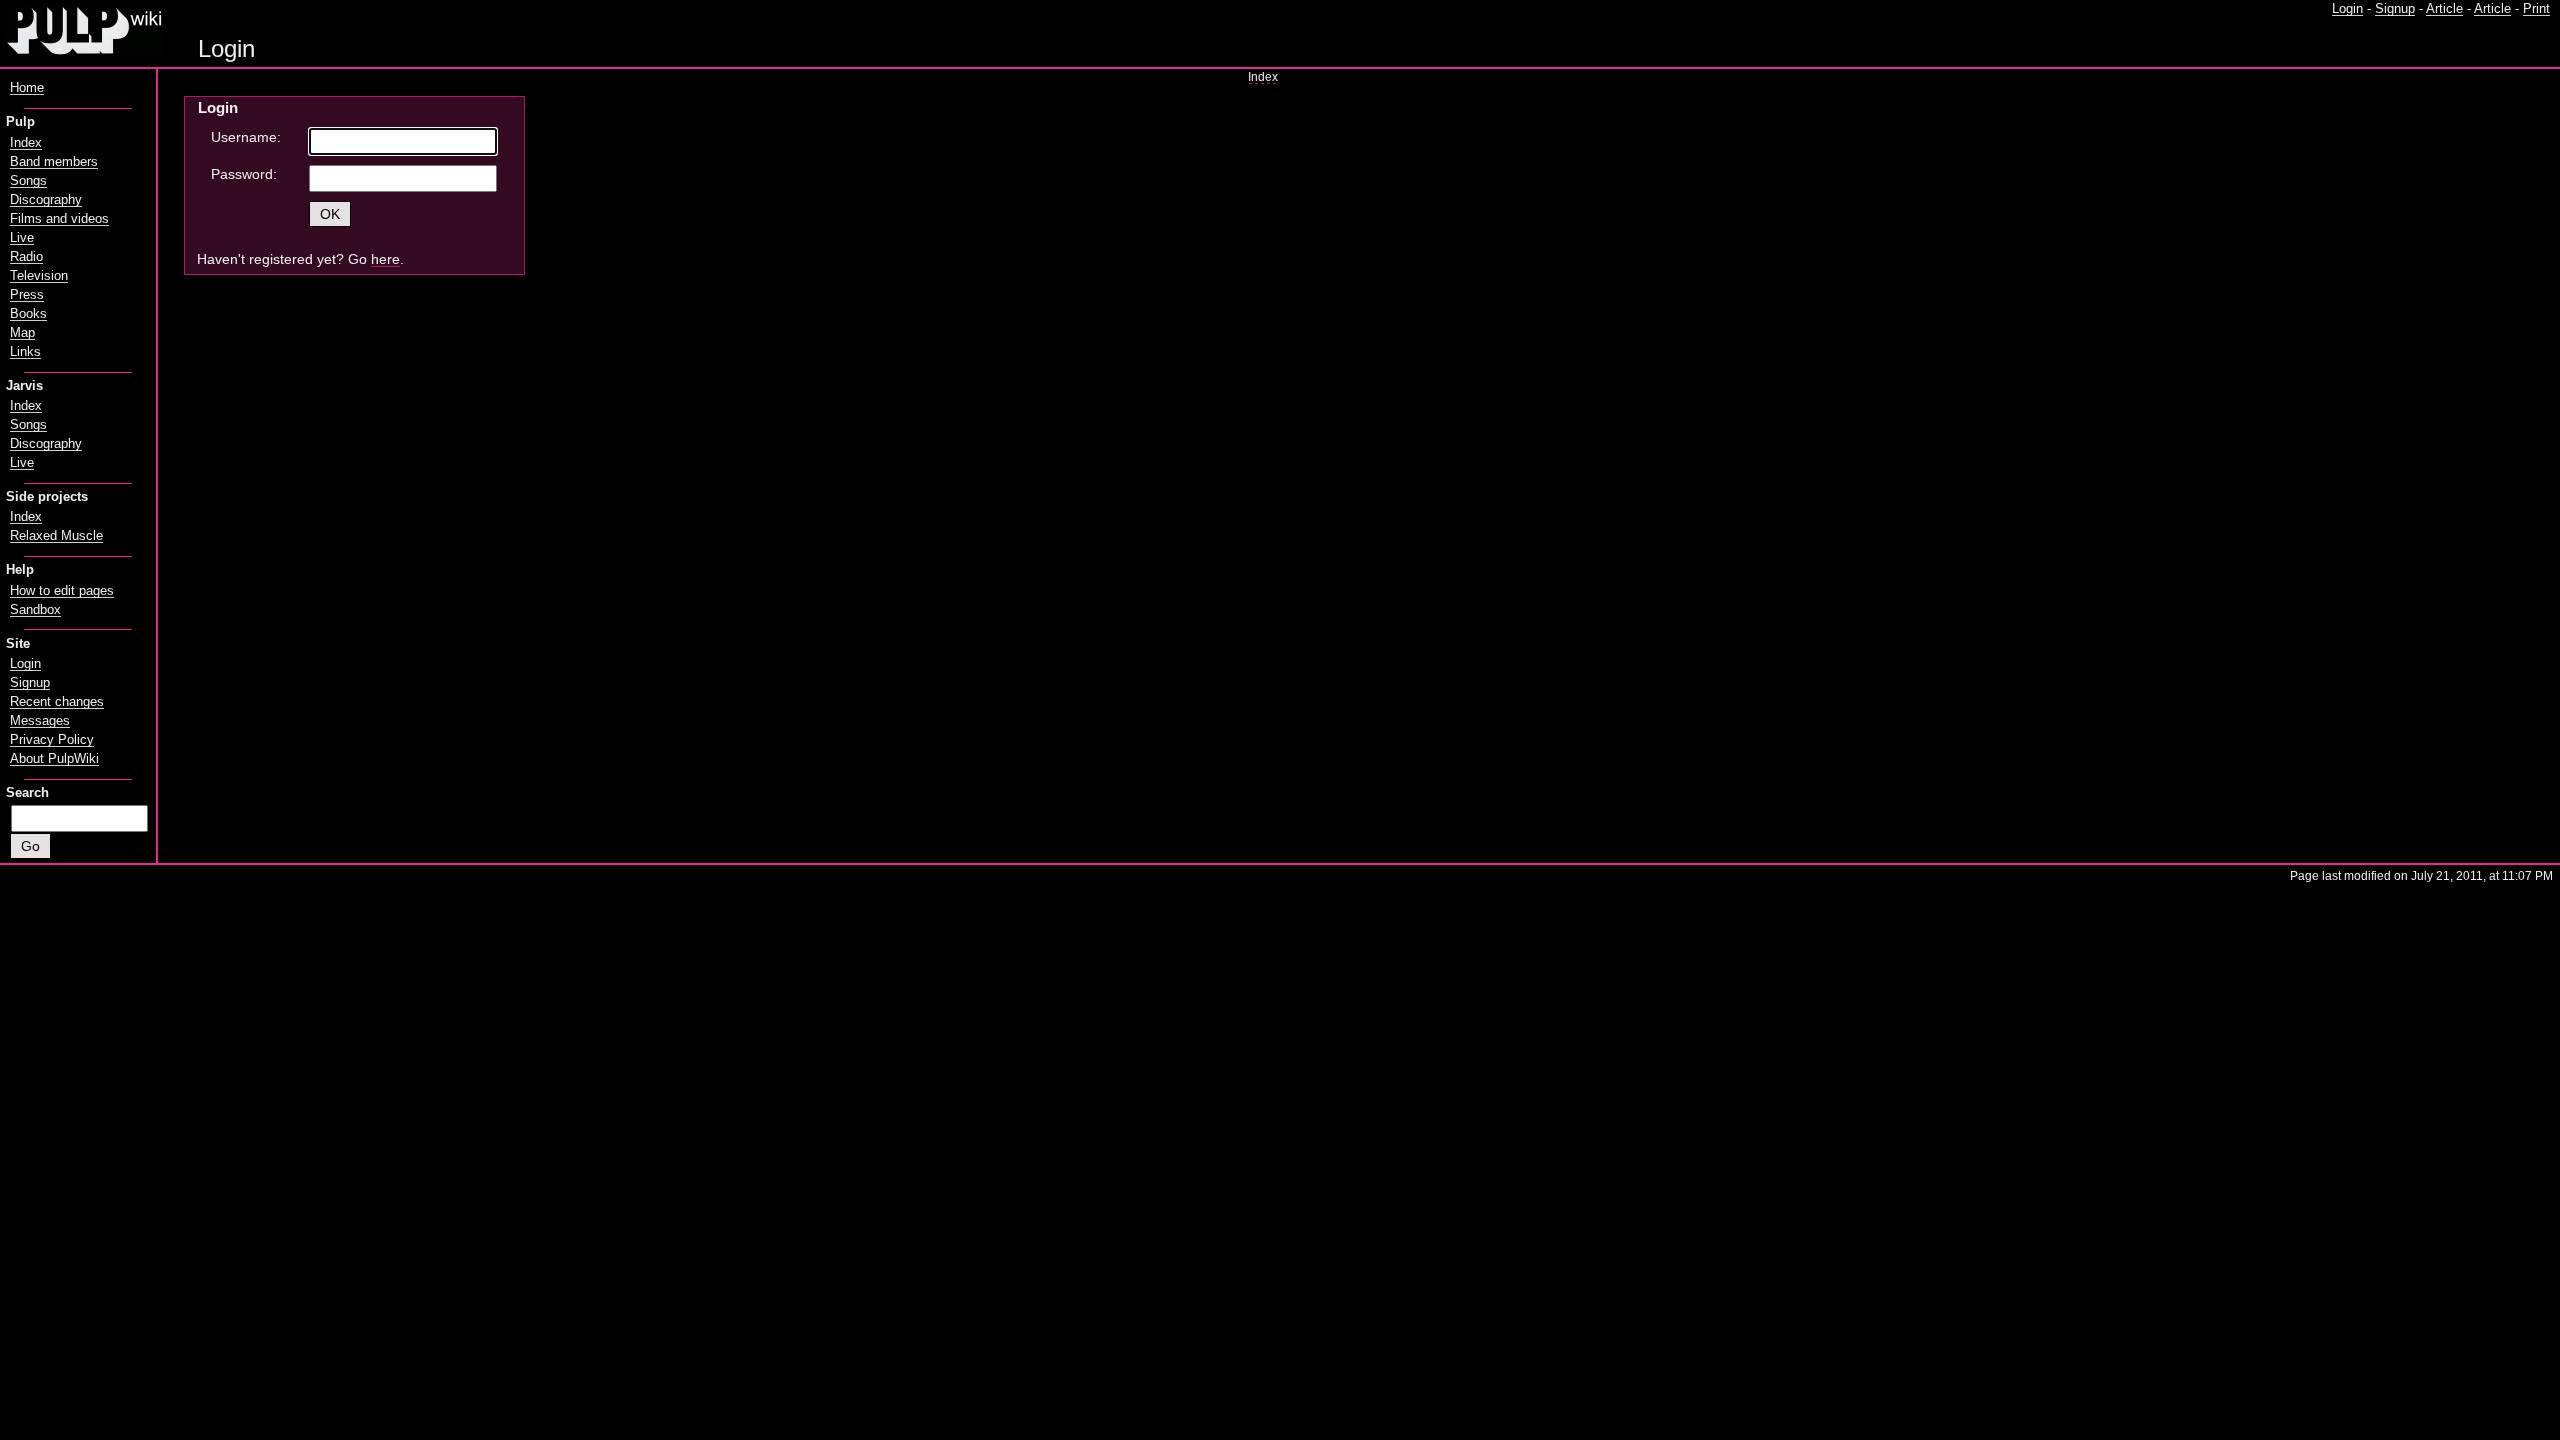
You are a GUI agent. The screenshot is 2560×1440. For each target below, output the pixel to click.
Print (2536, 9)
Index (1263, 77)
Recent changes (57, 702)
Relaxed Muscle (56, 536)
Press (27, 295)
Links (25, 352)
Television (39, 276)
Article (2444, 9)
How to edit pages (62, 591)
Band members (54, 162)
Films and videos (59, 219)
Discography (46, 200)
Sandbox (35, 610)
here (385, 259)
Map (22, 333)
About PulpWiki (54, 759)
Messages (40, 721)
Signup (2395, 9)
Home (27, 88)
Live (22, 238)
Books (28, 314)
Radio (26, 257)
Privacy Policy (52, 740)
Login (2347, 9)
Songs (28, 181)
